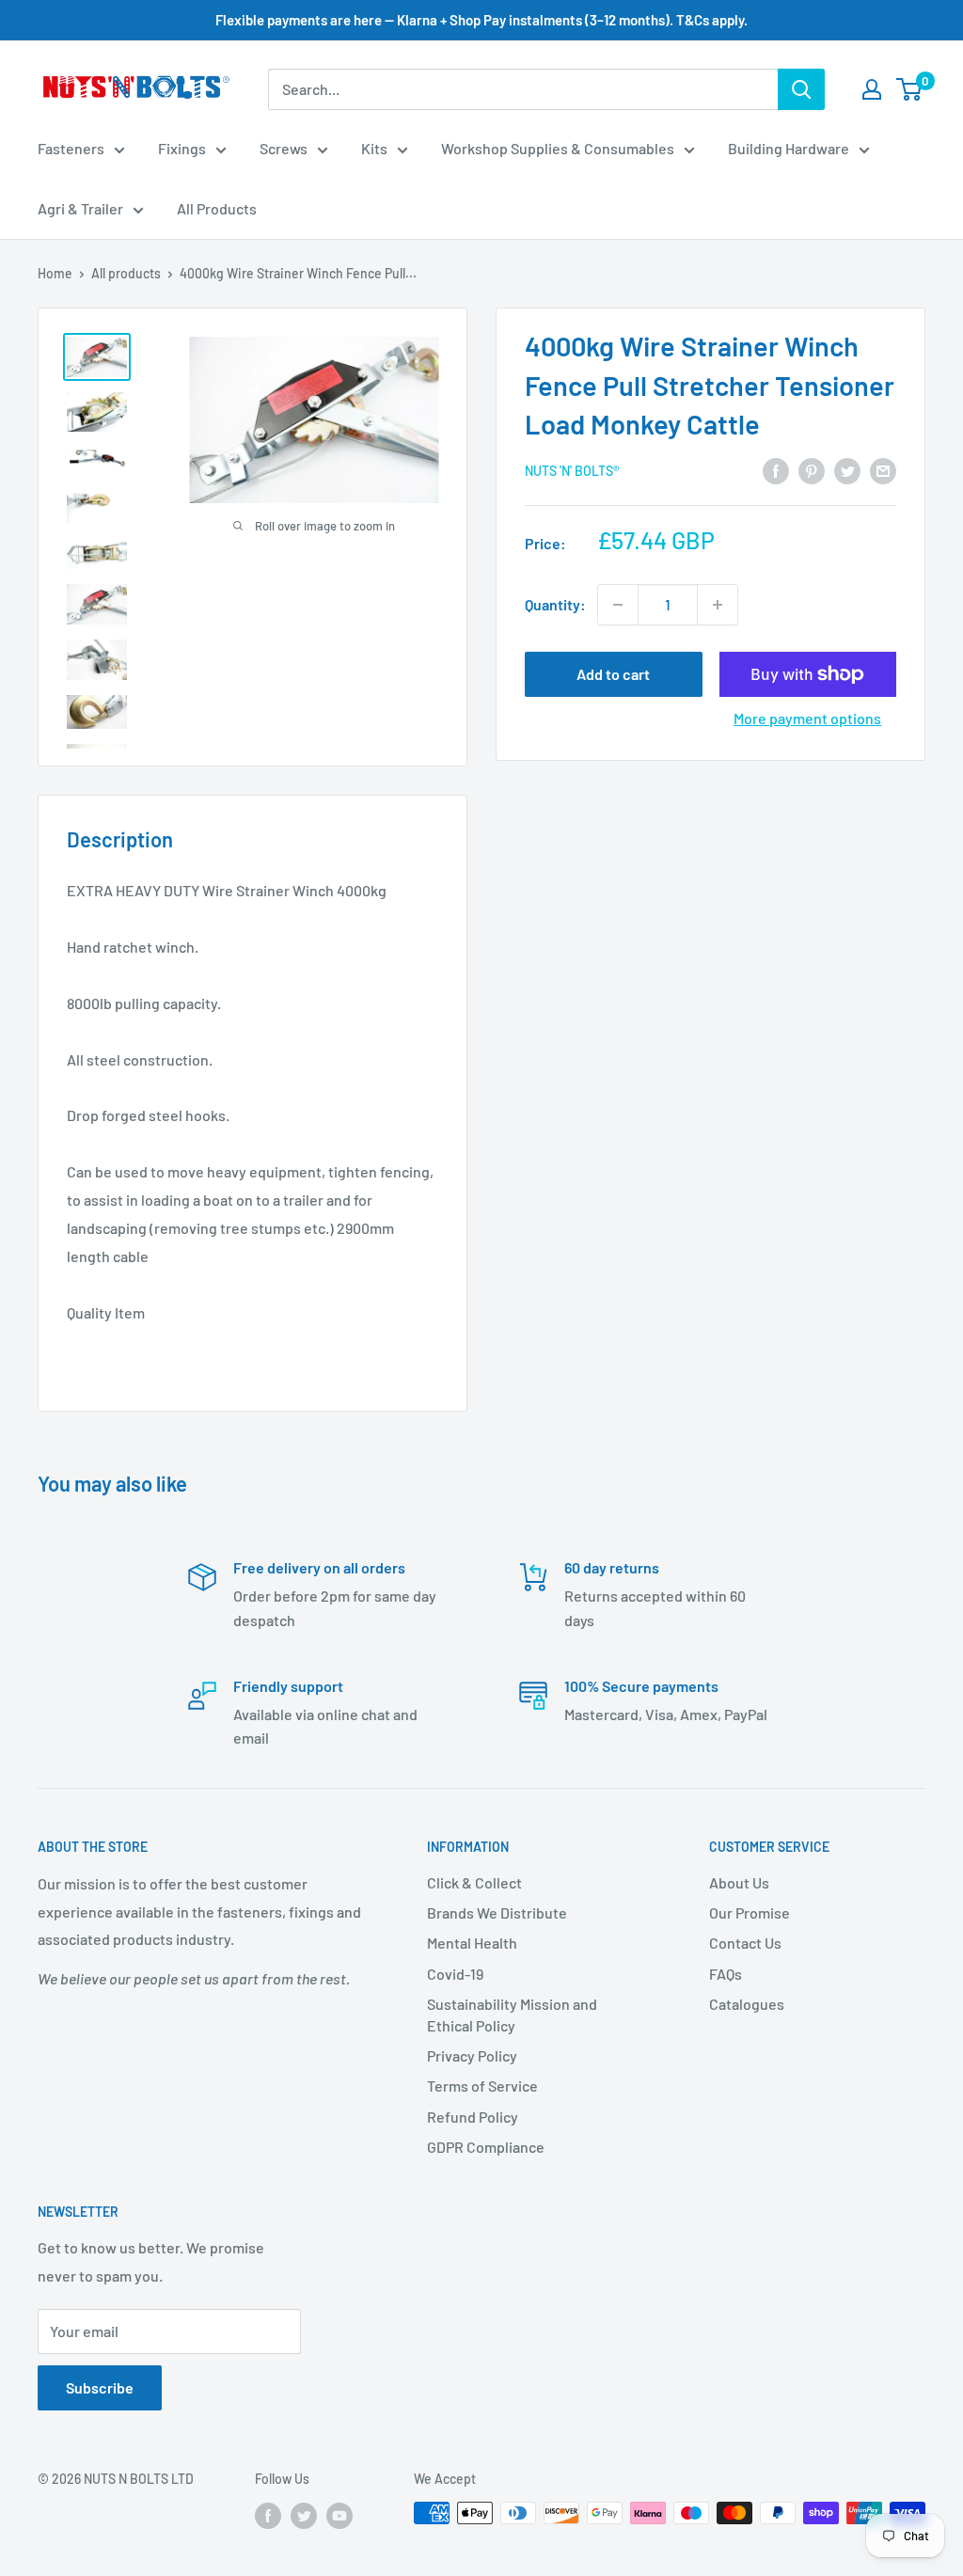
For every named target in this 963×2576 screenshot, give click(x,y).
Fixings (182, 148)
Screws (284, 148)
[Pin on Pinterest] (812, 470)
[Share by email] (883, 470)
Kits (374, 148)
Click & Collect (474, 1882)
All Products (217, 208)
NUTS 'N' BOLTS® (572, 471)
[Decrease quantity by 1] (618, 605)
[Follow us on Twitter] (304, 2515)
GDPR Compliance (486, 2147)
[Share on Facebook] (776, 470)
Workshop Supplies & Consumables (558, 148)
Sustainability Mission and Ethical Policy (512, 2014)
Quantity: (555, 604)
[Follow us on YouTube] (339, 2515)
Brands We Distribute (497, 1912)
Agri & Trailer (80, 208)
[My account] (872, 89)
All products (126, 273)
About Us (739, 1882)
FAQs (726, 1974)
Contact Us (745, 1943)
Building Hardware (789, 148)
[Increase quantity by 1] (718, 605)
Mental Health (472, 1943)
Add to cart (613, 674)
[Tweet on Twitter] (847, 470)
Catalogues (747, 2004)
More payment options (807, 718)
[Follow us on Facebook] (268, 2515)
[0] (910, 89)
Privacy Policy (472, 2055)
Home (55, 273)
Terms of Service (482, 2086)
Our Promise (750, 1912)
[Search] (801, 89)
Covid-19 (455, 1974)
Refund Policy (473, 2117)
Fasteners (71, 148)
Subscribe (100, 2387)
